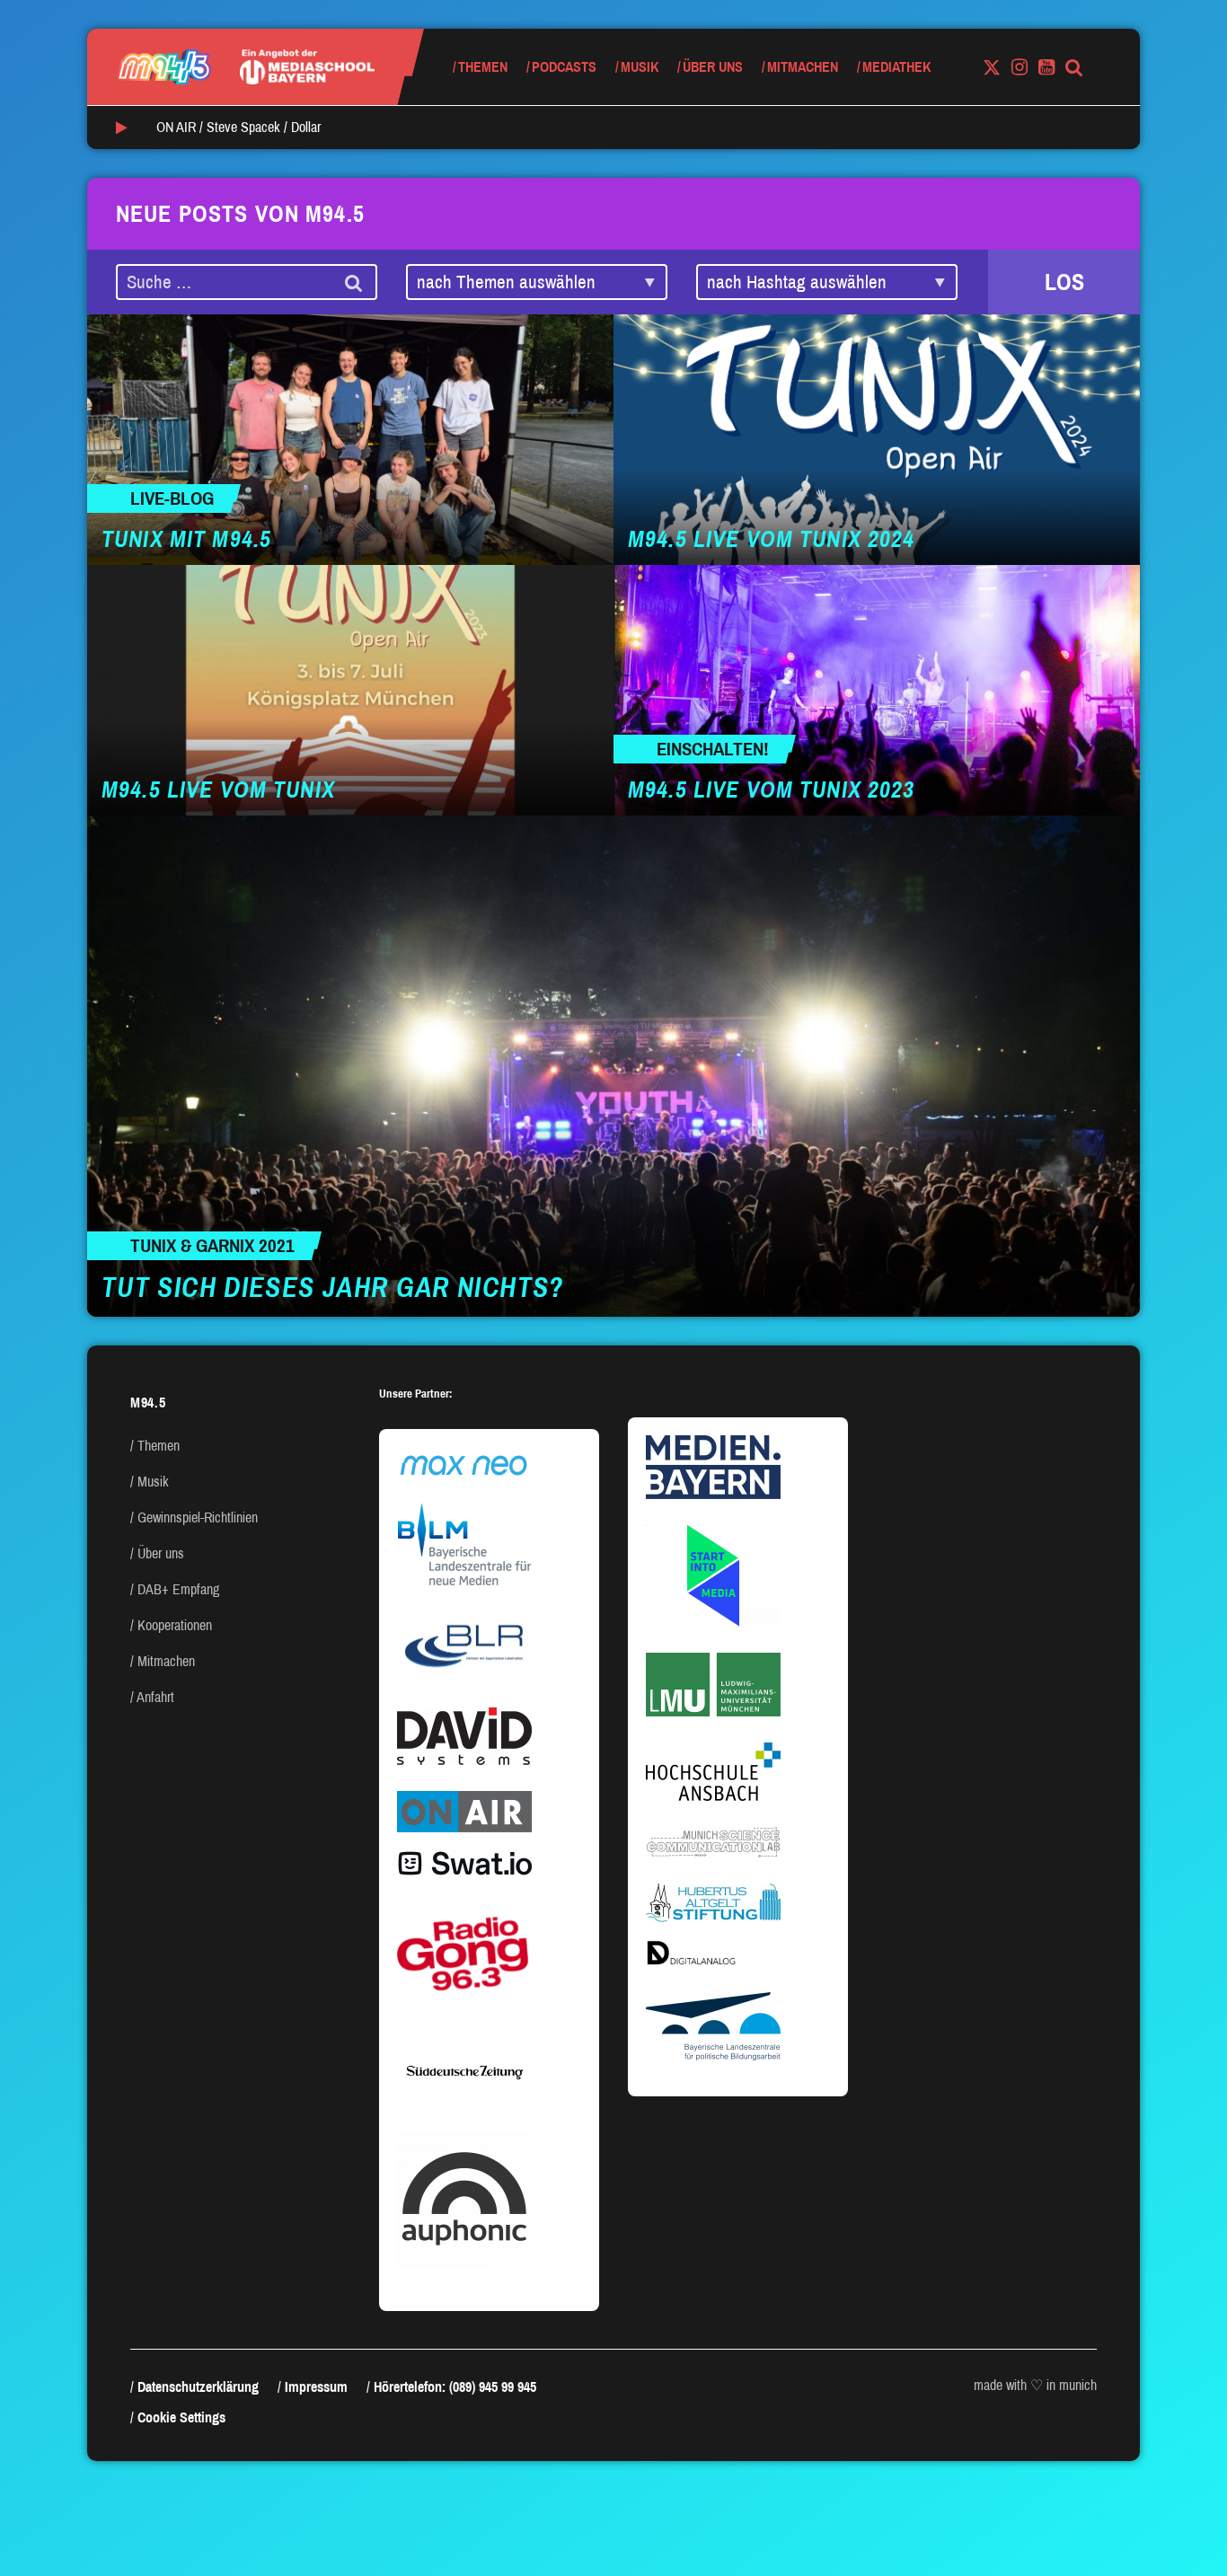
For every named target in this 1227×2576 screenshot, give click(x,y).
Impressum (316, 2387)
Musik (640, 67)
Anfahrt (155, 1697)
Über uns (713, 67)
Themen (483, 67)
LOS (1064, 282)
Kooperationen (175, 1625)
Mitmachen (803, 67)
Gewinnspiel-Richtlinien (198, 1517)
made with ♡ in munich (1035, 2385)
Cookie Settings (181, 2417)
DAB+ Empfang (178, 1589)
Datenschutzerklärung (198, 2387)
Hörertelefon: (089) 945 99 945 (455, 2387)
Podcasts (564, 67)
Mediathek (896, 67)
